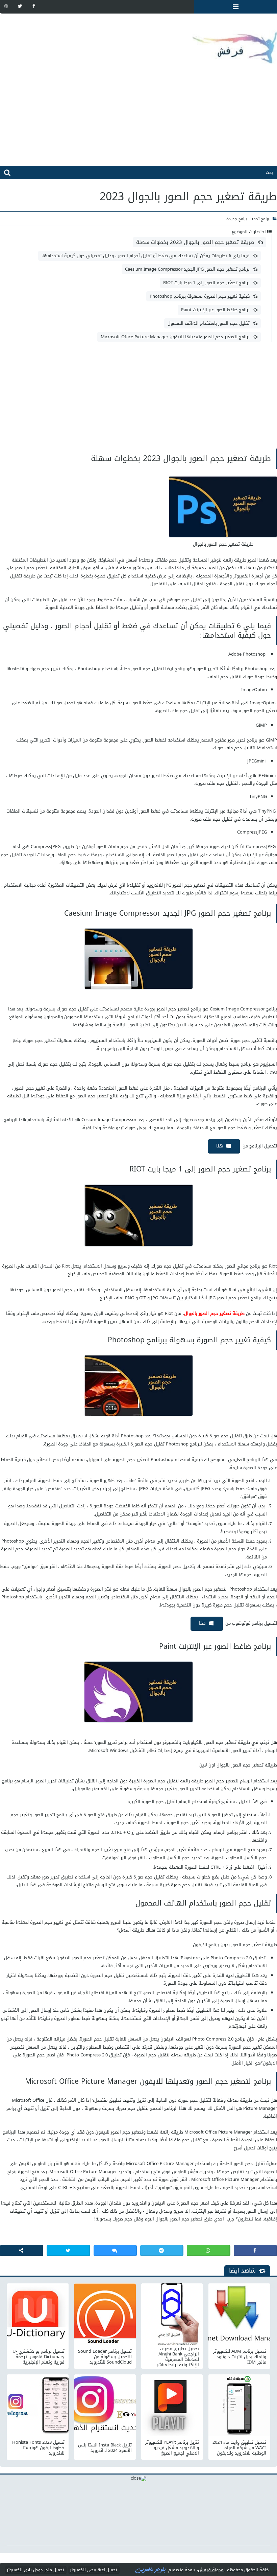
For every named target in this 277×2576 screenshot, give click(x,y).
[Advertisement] (138, 118)
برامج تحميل (260, 219)
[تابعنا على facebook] (34, 6)
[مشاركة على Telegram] (162, 2251)
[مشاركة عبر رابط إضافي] (22, 2251)
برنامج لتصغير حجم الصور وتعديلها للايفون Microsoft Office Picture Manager (175, 337)
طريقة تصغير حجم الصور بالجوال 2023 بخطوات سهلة (195, 242)
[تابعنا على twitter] (20, 6)
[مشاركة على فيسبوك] (255, 2251)
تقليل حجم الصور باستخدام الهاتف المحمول (209, 323)
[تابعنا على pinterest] (6, 6)
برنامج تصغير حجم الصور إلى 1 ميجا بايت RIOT (206, 283)
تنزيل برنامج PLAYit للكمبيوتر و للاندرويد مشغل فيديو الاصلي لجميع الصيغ (172, 2448)
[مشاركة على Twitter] (68, 2251)
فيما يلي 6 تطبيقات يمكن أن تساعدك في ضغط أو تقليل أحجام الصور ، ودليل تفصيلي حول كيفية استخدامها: (146, 256)
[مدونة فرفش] (138, 42)
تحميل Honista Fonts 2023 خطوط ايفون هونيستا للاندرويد (38, 2448)
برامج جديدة (237, 219)
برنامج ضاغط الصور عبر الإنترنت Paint (215, 310)
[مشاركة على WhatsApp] (208, 2251)
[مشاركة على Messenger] (115, 2251)
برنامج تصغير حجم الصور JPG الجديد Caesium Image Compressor (187, 269)
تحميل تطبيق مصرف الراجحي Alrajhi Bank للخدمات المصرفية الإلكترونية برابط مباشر (178, 2357)
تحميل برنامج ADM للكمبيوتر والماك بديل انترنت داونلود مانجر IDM (240, 2357)
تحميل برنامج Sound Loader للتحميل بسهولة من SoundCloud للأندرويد (105, 2357)
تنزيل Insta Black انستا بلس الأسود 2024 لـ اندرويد (105, 2448)
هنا (220, 1146)
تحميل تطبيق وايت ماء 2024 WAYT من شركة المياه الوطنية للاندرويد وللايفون (239, 2448)
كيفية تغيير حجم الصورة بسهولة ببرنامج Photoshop (200, 296)
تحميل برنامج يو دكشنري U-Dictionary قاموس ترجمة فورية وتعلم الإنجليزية (39, 2357)
